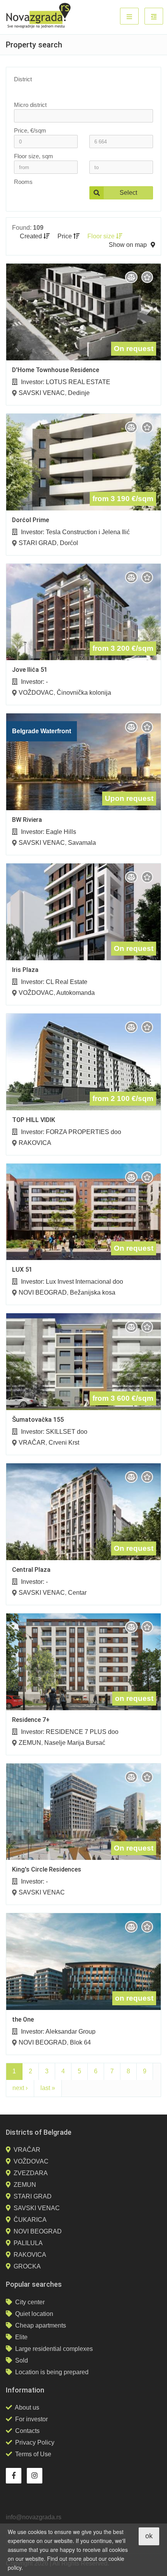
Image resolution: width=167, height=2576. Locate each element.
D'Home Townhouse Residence (56, 370)
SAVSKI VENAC (42, 393)
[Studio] (42, 193)
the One (23, 2019)
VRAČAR (32, 1443)
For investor (31, 2419)
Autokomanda (76, 993)
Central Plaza (31, 1570)
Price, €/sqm (30, 130)
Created (32, 236)
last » (48, 2088)
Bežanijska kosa (93, 1292)
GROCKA (27, 2266)
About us (27, 2407)
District (23, 79)
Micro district (30, 105)
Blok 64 (80, 2042)
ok (149, 2536)
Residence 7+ (31, 1720)
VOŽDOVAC (36, 693)
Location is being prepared (52, 2372)
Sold (22, 2360)
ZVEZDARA (31, 2173)
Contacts (27, 2431)
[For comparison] (131, 277)
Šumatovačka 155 (38, 1420)
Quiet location (34, 2314)
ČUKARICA (30, 2220)
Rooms (23, 182)
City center (30, 2302)
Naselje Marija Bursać (75, 1743)
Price (65, 236)
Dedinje (79, 393)
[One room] (42, 199)
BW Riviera (27, 820)
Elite (21, 2337)
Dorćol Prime (30, 520)
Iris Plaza (25, 970)
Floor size (102, 236)
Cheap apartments (41, 2325)
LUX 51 (22, 1270)
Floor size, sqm (34, 156)
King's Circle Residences (47, 1869)
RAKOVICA (35, 1143)
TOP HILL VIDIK (34, 1120)
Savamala (82, 843)
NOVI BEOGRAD (43, 1292)
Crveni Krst (64, 1443)
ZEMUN (30, 1743)
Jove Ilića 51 (30, 670)
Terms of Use (33, 2454)
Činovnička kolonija (84, 693)
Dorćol (69, 543)
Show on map (128, 245)
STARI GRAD (38, 543)
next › (20, 2088)
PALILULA (28, 2243)
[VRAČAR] (79, 90)
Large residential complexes (54, 2349)
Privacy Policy (35, 2442)
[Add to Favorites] (147, 277)
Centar (77, 1593)
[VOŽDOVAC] (79, 96)
